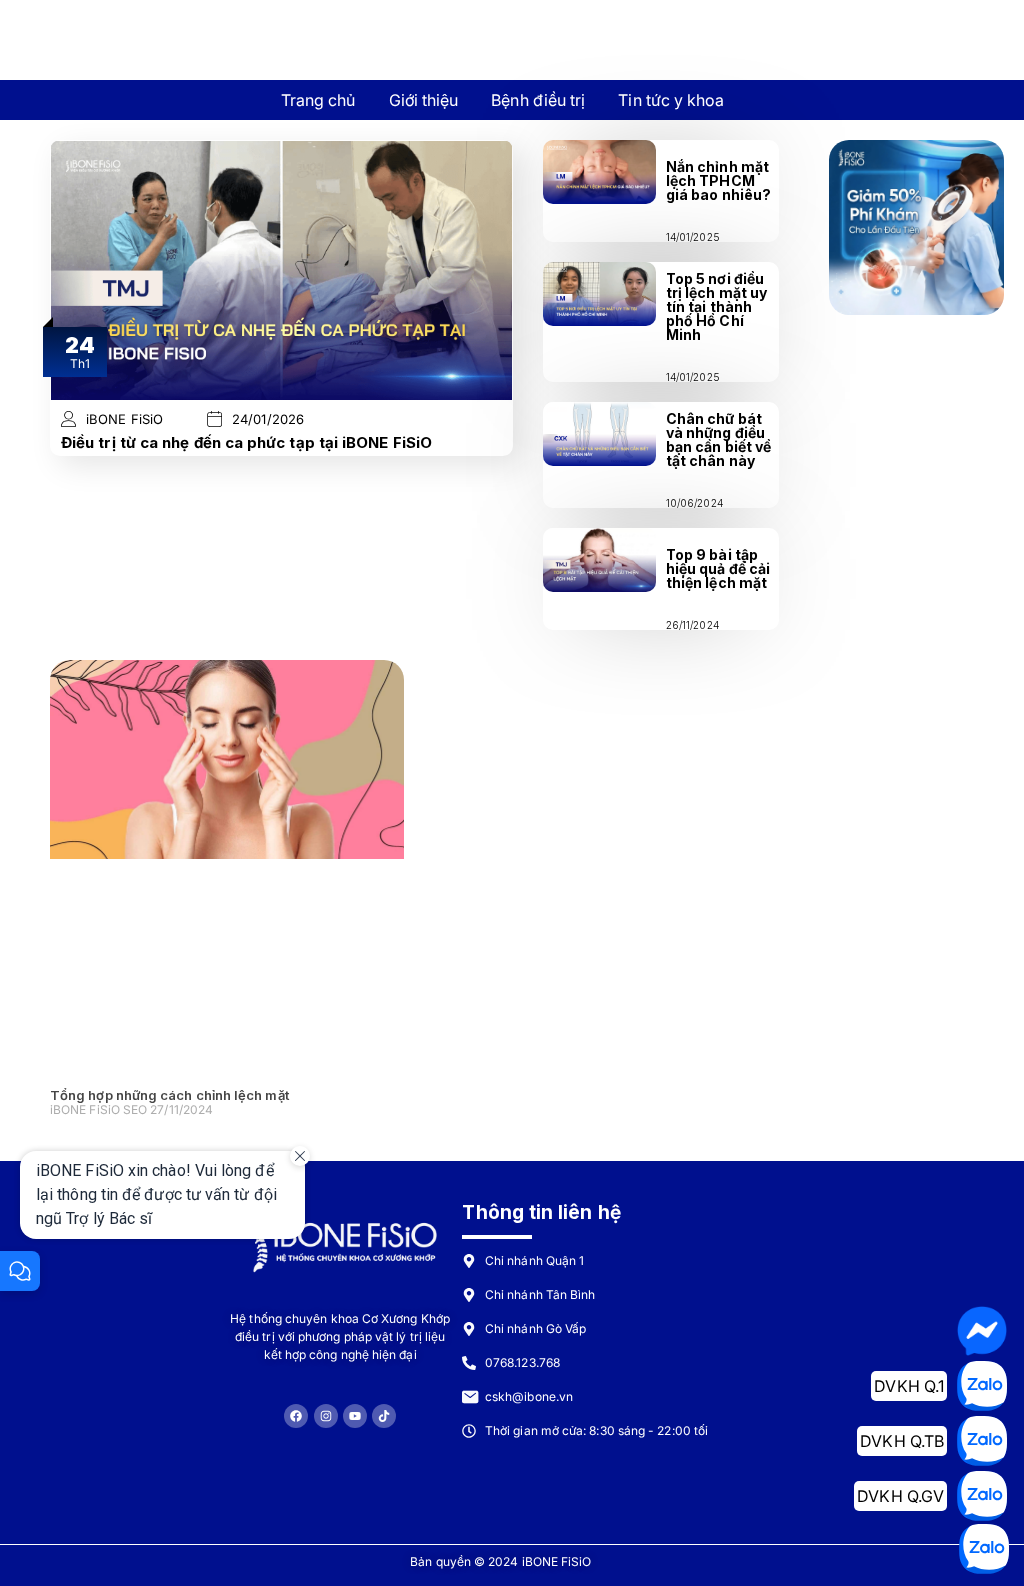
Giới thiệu (424, 100)
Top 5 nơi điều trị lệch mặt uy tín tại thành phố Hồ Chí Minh (716, 306)
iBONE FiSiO (124, 419)
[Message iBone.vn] (982, 1331)
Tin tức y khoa (671, 100)
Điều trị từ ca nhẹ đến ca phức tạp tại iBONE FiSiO (246, 442)
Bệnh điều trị (538, 100)
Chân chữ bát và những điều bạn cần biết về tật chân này (718, 439)
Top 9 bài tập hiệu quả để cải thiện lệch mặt (718, 568)
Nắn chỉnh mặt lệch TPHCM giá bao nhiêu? (718, 180)
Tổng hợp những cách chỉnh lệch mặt (169, 1095)
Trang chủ (318, 100)
